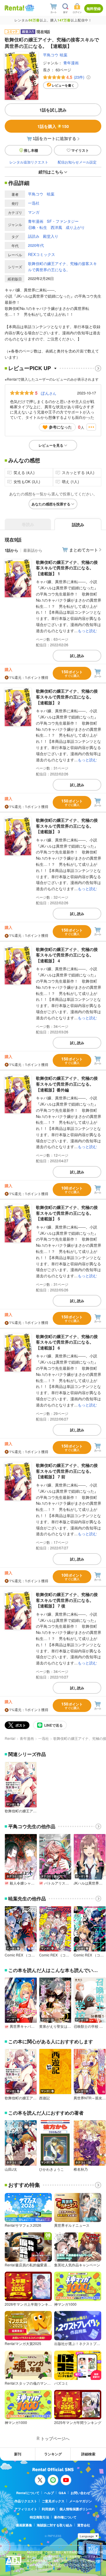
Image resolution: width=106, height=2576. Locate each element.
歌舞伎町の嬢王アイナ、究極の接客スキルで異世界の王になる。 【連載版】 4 (67, 955)
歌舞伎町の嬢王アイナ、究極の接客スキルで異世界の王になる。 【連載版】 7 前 (67, 1471)
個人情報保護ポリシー (76, 2509)
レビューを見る (51, 445)
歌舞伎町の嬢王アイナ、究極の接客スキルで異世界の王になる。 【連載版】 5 (67, 1213)
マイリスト (80, 150)
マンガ (34, 212)
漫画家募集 (24, 2525)
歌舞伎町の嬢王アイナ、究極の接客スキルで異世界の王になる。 (62, 266)
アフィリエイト (26, 2509)
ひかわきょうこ (52, 2169)
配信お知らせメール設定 (77, 162)
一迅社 (34, 203)
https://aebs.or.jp (37, 2569)
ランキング (53, 2454)
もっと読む (87, 631)
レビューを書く (63, 85)
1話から (11, 550)
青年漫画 (71, 63)
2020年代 (36, 245)
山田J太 (11, 2169)
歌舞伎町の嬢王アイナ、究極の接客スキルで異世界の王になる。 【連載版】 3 (67, 826)
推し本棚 (31, 150)
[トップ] (14, 8)
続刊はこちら (51, 172)
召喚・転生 (38, 227)
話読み (34, 236)
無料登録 (94, 9)
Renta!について (28, 2493)
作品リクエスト (26, 2501)
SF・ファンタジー (63, 221)
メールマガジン (81, 2501)
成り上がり (75, 227)
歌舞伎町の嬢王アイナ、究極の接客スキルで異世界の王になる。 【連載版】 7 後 (67, 1600)
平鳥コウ (51, 55)
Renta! (10, 1738)
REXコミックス (42, 254)
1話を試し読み (53, 110)
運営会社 (84, 2525)
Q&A (62, 2493)
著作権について (65, 2517)
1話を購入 (53, 126)
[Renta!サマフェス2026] (29, 8)
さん (49, 393)
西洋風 (56, 227)
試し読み (77, 656)
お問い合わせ (80, 2493)
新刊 (18, 2454)
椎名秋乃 (81, 2169)
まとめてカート (84, 550)
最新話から (33, 550)
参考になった (60, 427)
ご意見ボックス (53, 2501)
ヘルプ (49, 2493)
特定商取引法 (39, 2517)
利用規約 (48, 2509)
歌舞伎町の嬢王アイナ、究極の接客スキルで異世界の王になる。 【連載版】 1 (67, 568)
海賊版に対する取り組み (55, 2525)
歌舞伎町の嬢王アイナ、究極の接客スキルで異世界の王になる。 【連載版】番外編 (67, 1084)
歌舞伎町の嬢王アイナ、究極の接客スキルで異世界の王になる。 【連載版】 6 (67, 1342)
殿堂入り (51, 236)
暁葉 (64, 55)
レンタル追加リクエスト (29, 162)
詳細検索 (88, 2454)
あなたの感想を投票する (51, 504)
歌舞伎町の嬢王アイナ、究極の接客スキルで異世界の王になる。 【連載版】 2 (67, 697)
